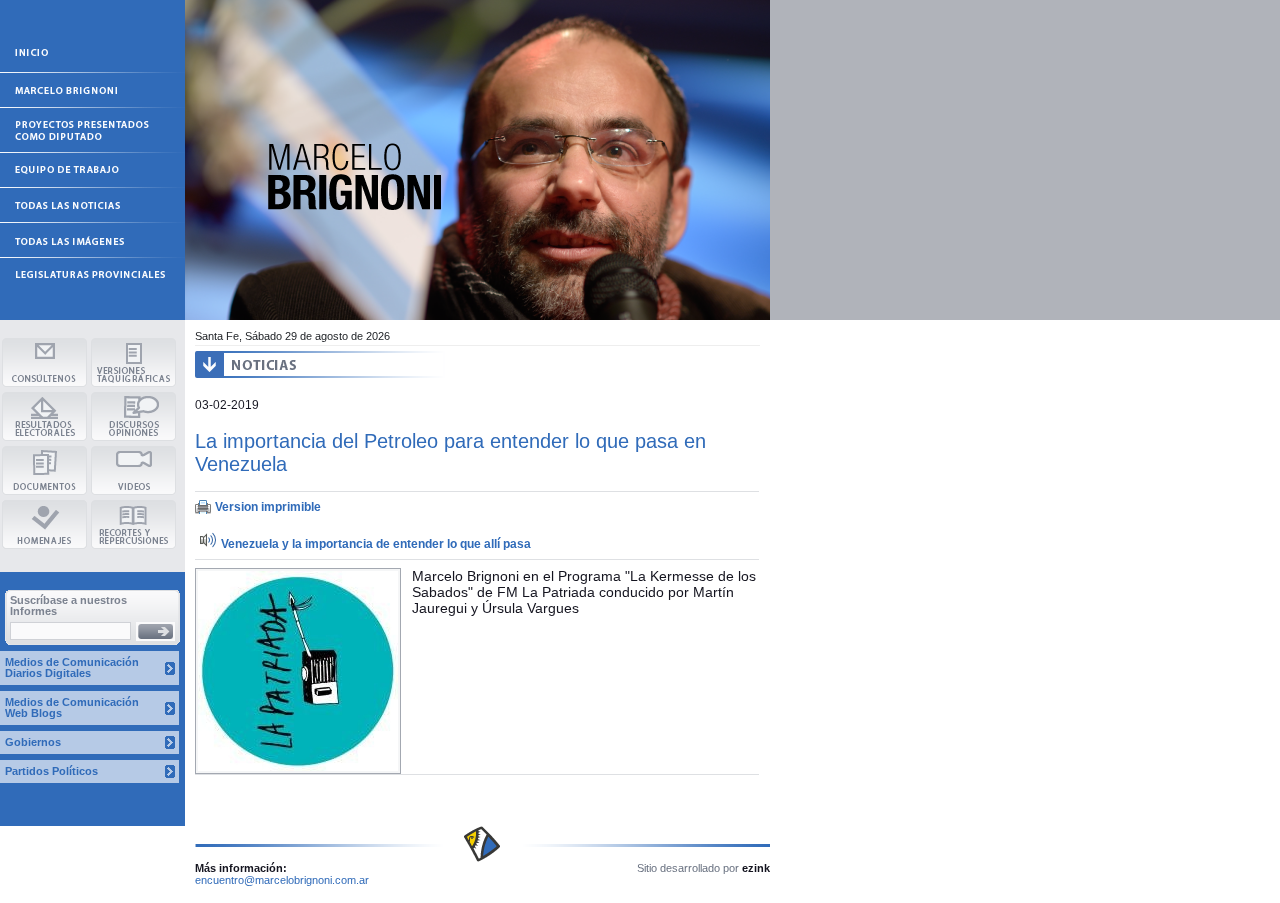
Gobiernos (33, 742)
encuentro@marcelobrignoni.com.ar (282, 880)
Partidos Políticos (51, 771)
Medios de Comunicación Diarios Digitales (72, 667)
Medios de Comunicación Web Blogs (72, 707)
